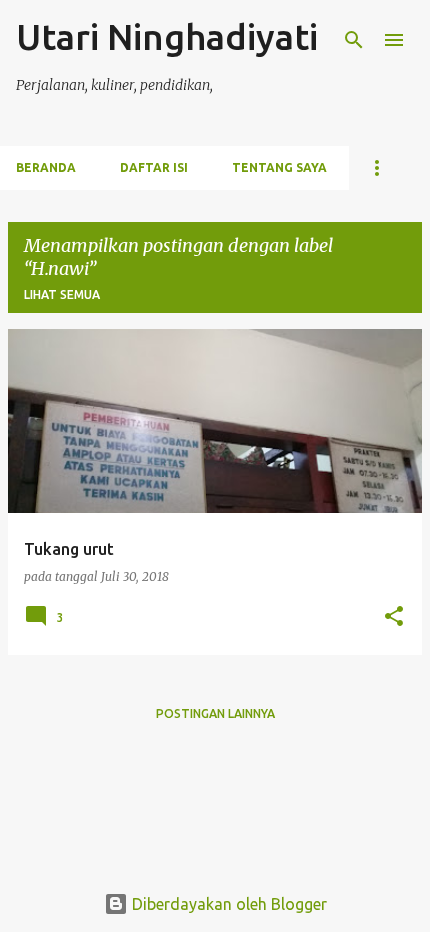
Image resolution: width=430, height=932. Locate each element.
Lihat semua (62, 294)
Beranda (46, 167)
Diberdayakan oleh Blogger (227, 904)
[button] (394, 617)
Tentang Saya (279, 167)
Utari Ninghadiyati (167, 36)
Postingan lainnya (215, 713)
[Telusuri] (354, 40)
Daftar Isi (154, 167)
